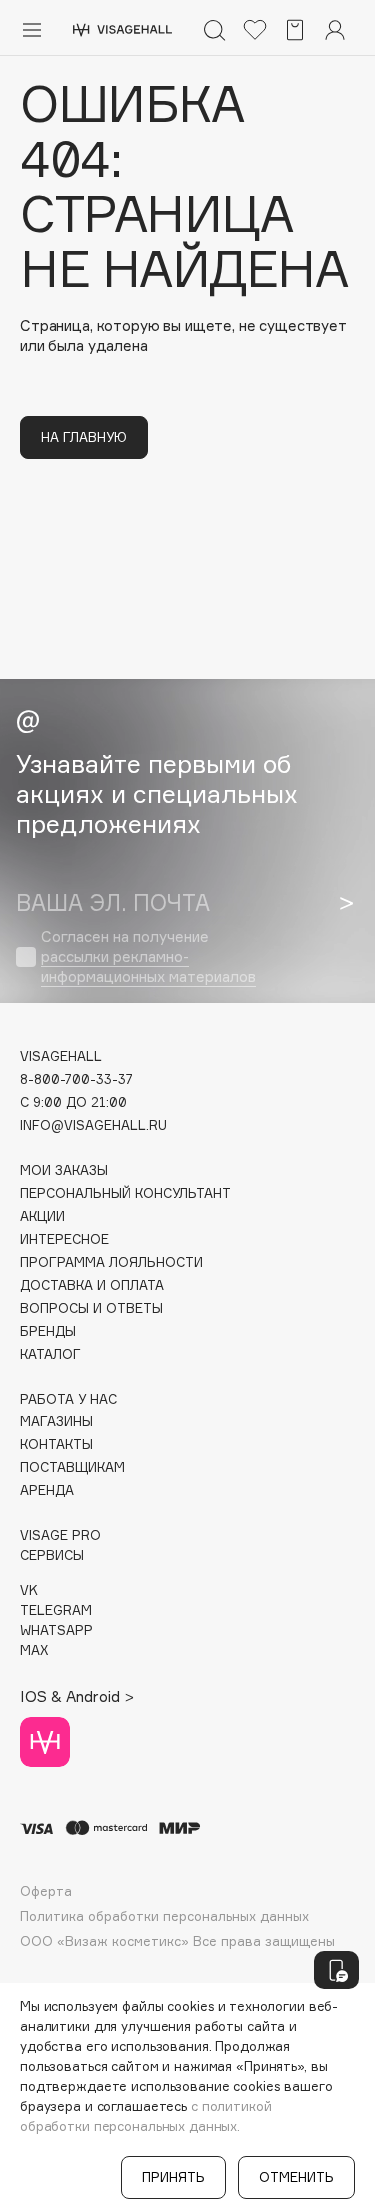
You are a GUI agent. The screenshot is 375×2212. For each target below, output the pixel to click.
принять (173, 2177)
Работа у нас (68, 1399)
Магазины (56, 1421)
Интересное (64, 1239)
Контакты (56, 1444)
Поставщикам (72, 1467)
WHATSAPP (56, 1630)
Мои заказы (64, 1170)
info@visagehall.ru (93, 1125)
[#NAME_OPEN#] (336, 1970)
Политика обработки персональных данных (164, 1916)
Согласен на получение (148, 956)
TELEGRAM (56, 1610)
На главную (84, 437)
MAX (34, 1650)
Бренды (48, 1331)
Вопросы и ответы (91, 1308)
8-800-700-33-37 (76, 1079)
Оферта (46, 1891)
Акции (42, 1216)
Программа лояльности (111, 1262)
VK (29, 1590)
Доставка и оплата (92, 1285)
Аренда (47, 1490)
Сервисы (52, 1555)
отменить (296, 2177)
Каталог (50, 1354)
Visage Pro (60, 1535)
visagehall (61, 1056)
